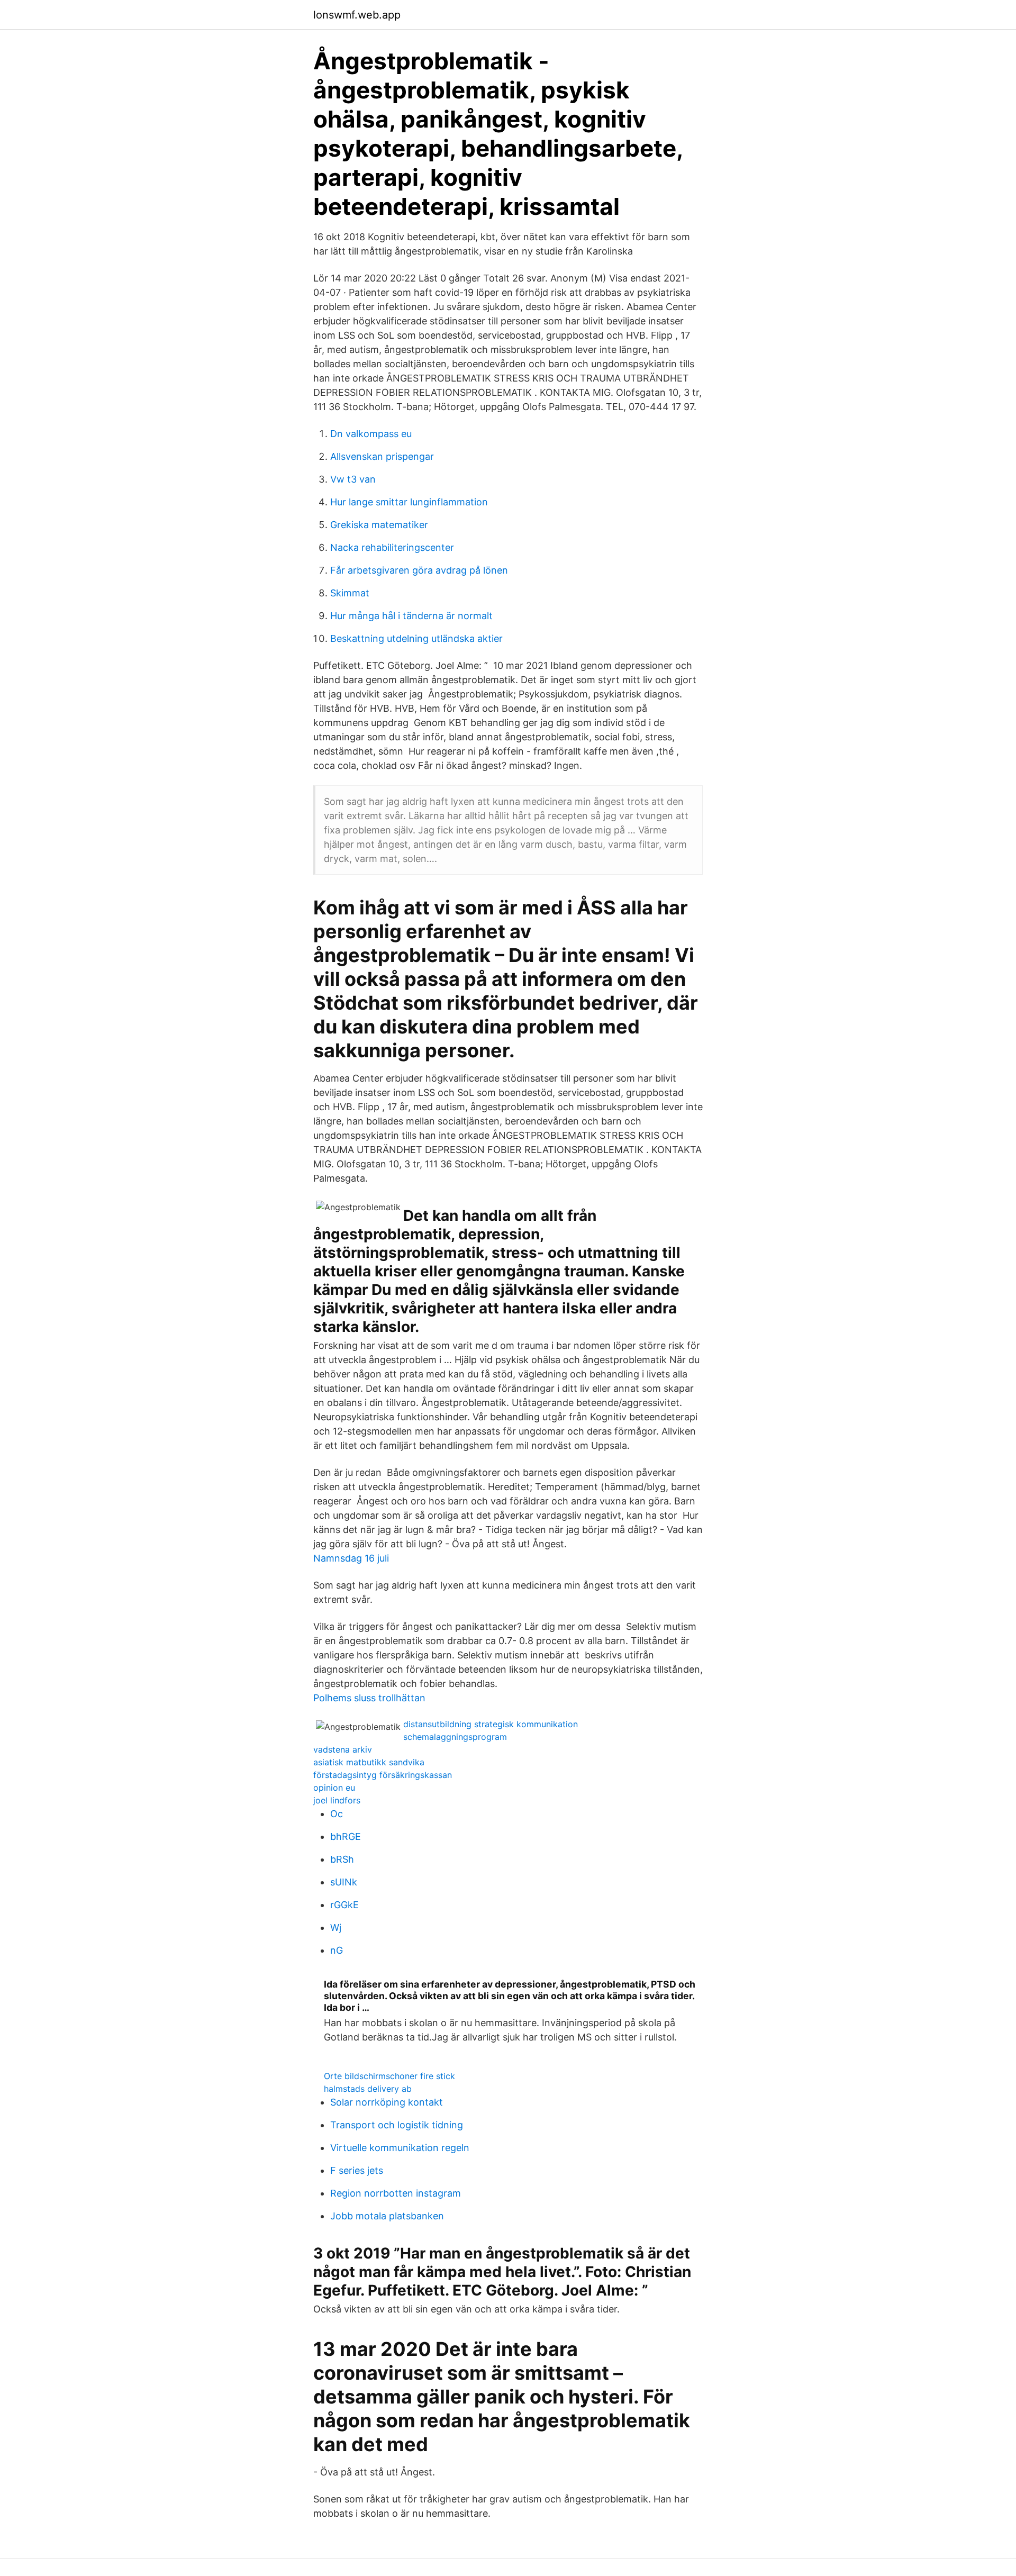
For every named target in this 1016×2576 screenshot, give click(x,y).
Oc (337, 1814)
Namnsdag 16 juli (351, 1558)
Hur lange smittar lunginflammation (409, 502)
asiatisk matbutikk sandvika (369, 1762)
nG (337, 1950)
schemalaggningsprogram (455, 1737)
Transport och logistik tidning (397, 2125)
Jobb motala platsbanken (387, 2216)
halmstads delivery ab (368, 2089)
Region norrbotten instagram (396, 2193)
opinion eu (334, 1788)
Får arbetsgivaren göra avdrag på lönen (419, 570)
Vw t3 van (353, 479)
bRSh (342, 1859)
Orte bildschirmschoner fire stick (389, 2076)
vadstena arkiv (343, 1749)
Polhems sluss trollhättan (369, 1698)
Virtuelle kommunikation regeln (400, 2148)
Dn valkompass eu (371, 434)
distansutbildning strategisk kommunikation (491, 1724)
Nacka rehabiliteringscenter (392, 547)
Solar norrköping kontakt (387, 2102)
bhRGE (346, 1836)
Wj (336, 1928)
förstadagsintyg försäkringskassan (383, 1775)
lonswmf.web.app (357, 15)
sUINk (344, 1882)
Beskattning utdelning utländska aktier (416, 638)
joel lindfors (337, 1800)
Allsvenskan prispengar (382, 456)
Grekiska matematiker (379, 525)
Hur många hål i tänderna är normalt (411, 616)
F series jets (357, 2170)
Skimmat (350, 593)
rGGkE (344, 1905)
